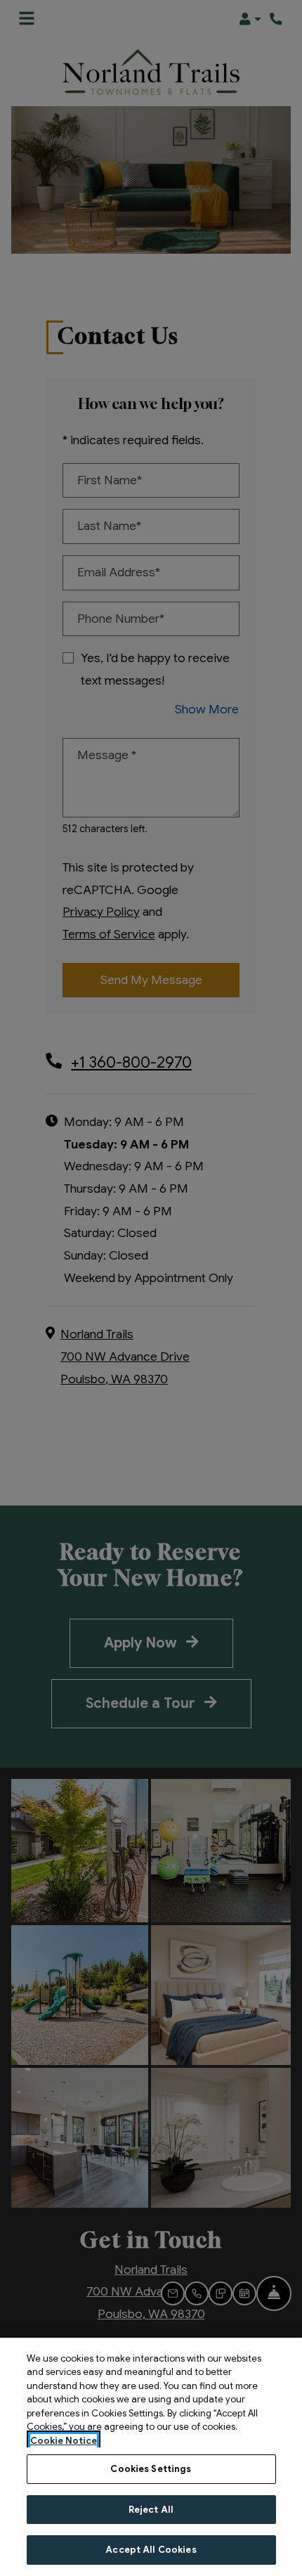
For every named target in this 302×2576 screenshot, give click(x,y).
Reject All (151, 2510)
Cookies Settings (151, 2469)
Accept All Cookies (151, 2550)
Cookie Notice (64, 2441)
